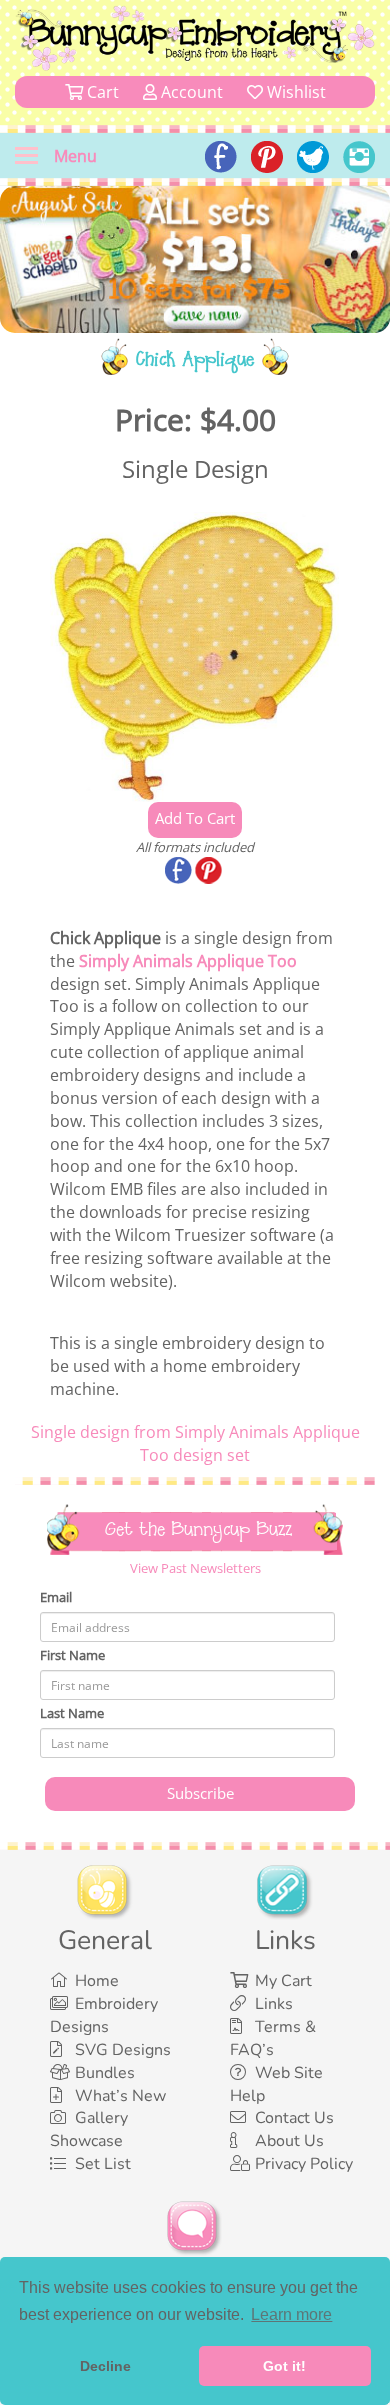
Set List (103, 2164)
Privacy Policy (304, 2164)
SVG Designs (123, 2050)
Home (97, 1981)
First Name (72, 1655)
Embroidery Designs (104, 2015)
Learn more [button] (291, 2314)
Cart (101, 92)
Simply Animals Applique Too (188, 961)
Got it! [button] (284, 2366)
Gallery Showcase (89, 2129)
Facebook (180, 872)
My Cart (283, 1981)
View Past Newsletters (195, 1568)
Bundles (105, 2073)
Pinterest (210, 872)
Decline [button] (105, 2366)
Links (274, 2004)
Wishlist (294, 92)
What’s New (120, 2096)
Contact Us (294, 2118)
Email (56, 1597)
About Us (289, 2141)
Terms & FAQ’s (273, 2038)
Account (190, 92)
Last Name (72, 1713)
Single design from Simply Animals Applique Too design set (195, 1443)
